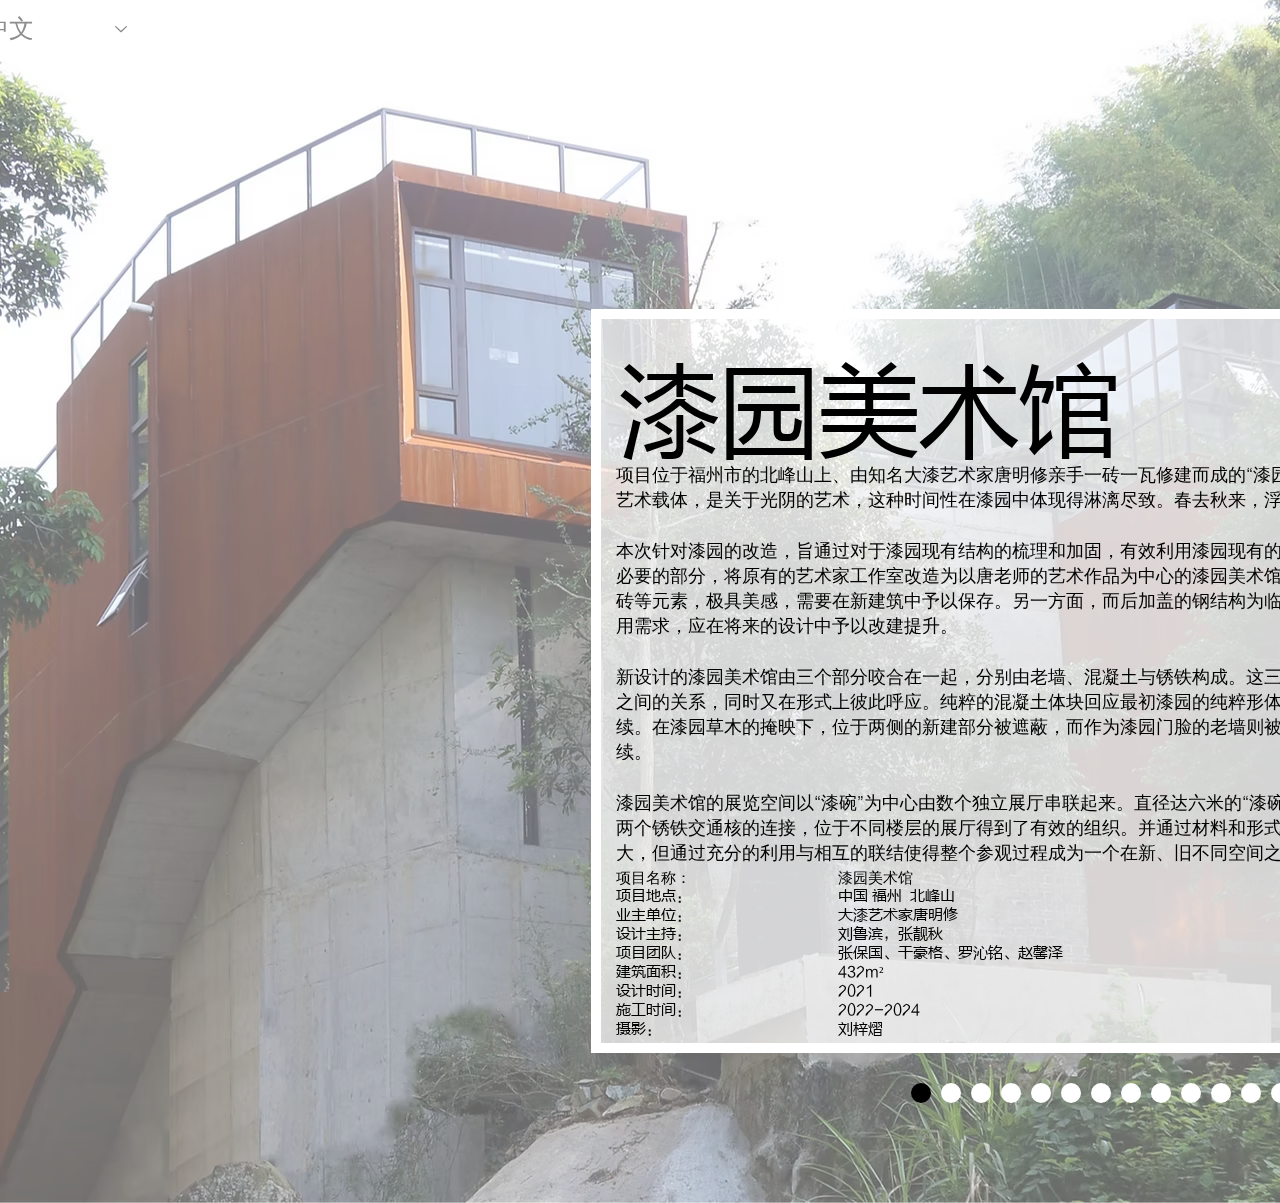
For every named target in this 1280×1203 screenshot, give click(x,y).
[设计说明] (921, 1093)
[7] (1131, 1093)
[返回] (638, 681)
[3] (1011, 1093)
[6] (1101, 1093)
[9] (1191, 1093)
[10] (1221, 1093)
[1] (951, 1093)
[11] (1251, 1093)
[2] (981, 1093)
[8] (1161, 1093)
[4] (1041, 1093)
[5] (1071, 1093)
